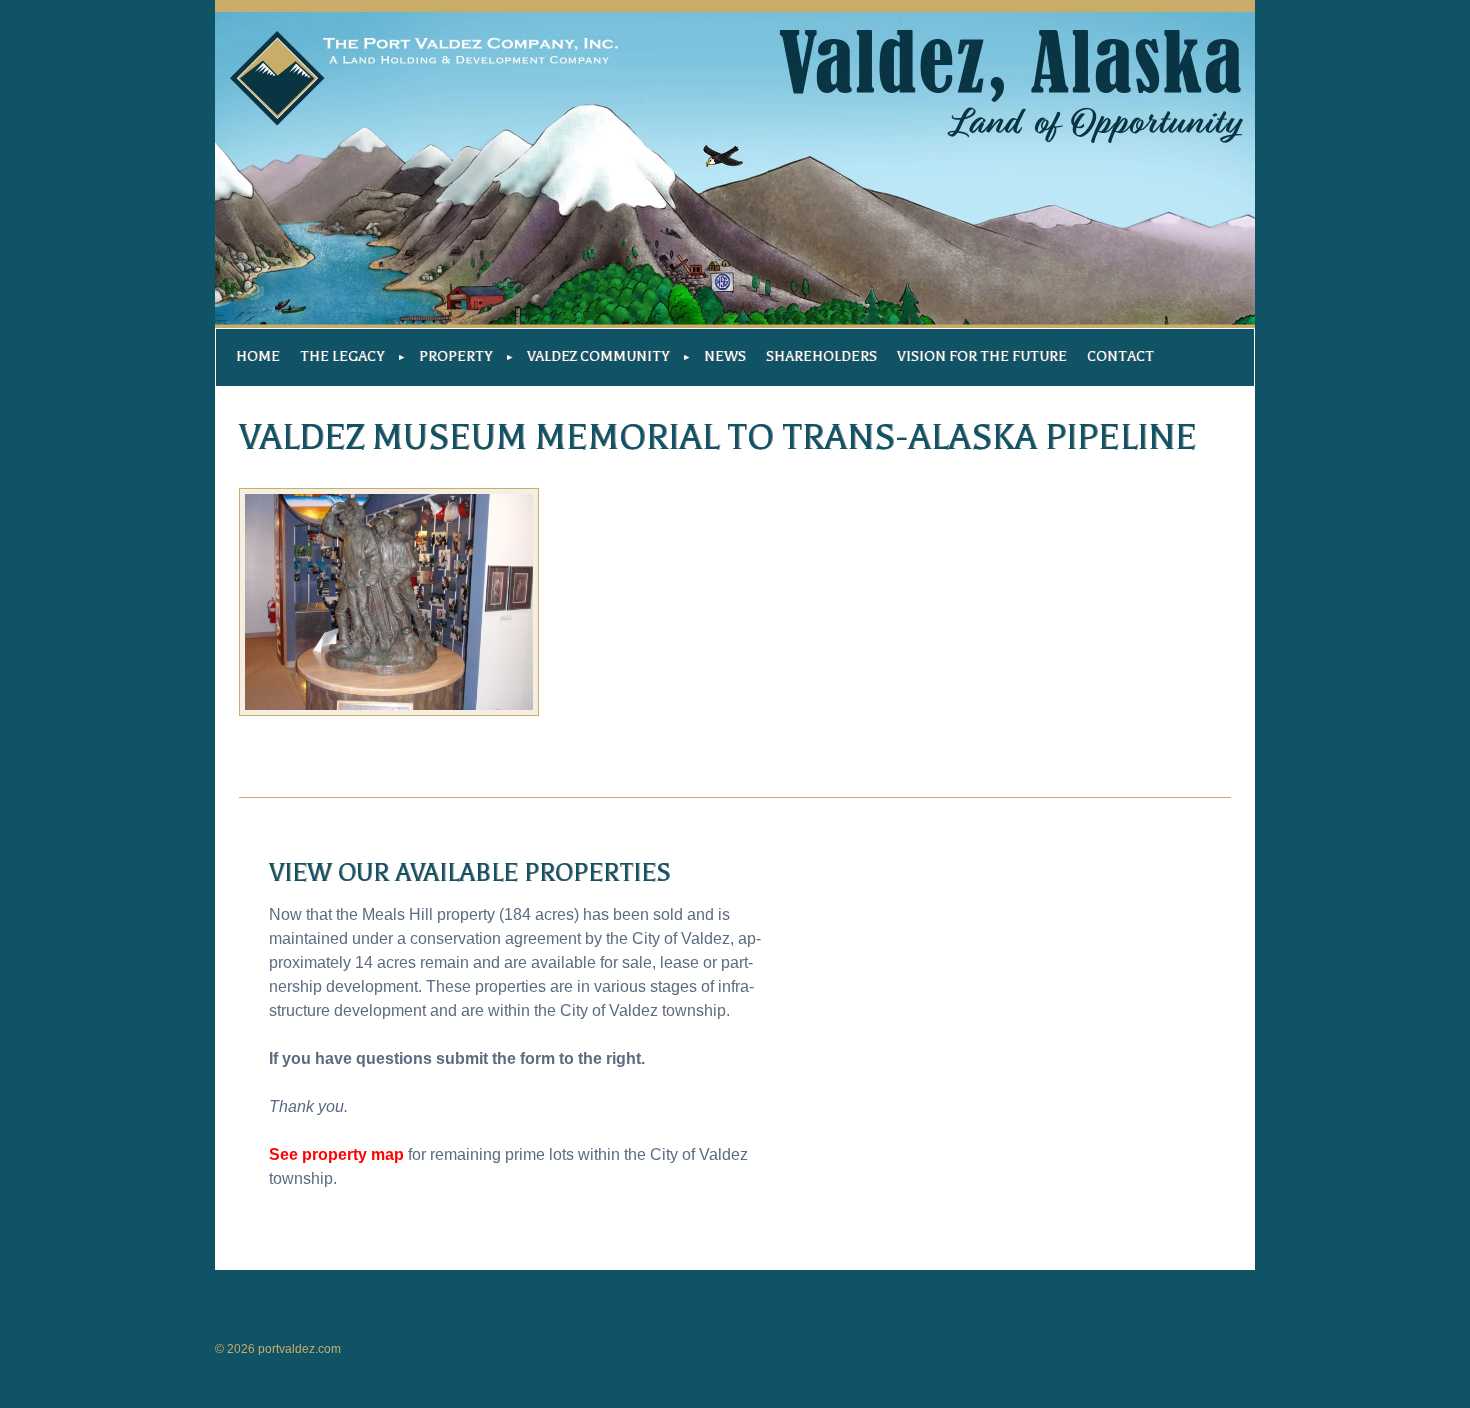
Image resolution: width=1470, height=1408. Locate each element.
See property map (336, 1154)
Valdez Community (598, 356)
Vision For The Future (982, 356)
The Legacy (342, 356)
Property (455, 356)
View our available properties (469, 873)
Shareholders (821, 356)
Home (258, 356)
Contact (1120, 356)
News (725, 356)
